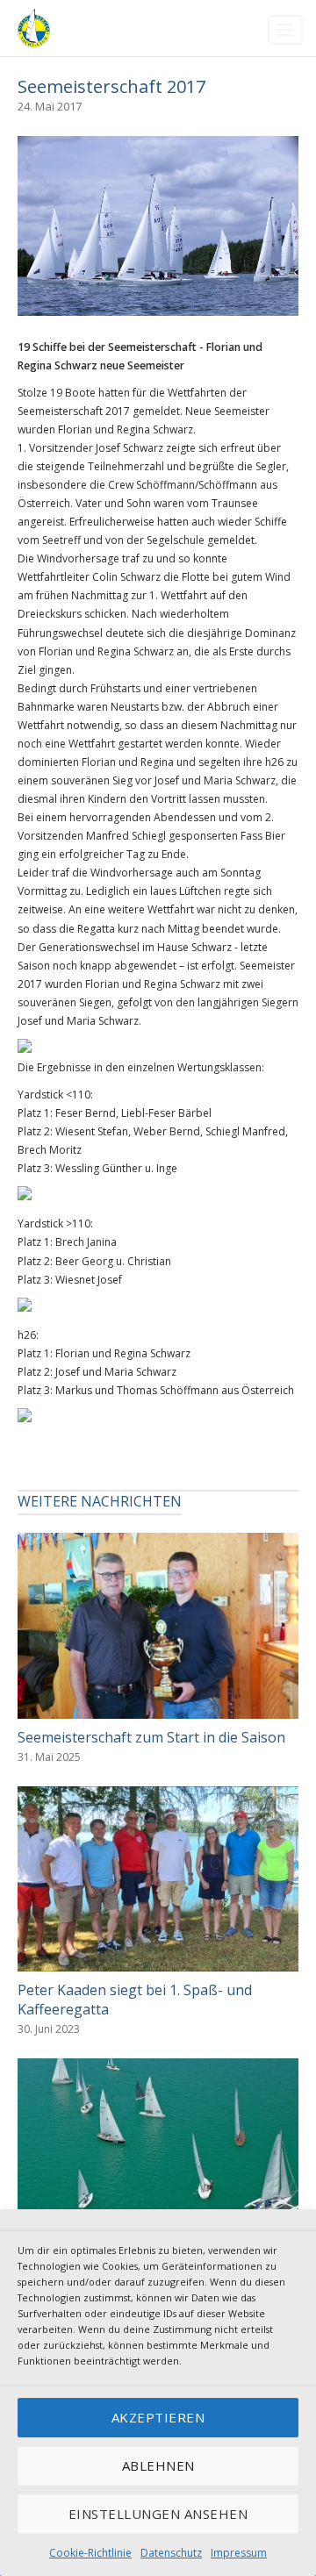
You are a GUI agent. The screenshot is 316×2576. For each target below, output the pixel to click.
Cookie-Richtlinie (90, 2553)
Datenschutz (171, 2553)
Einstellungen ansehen (158, 2514)
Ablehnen (158, 2465)
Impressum (239, 2553)
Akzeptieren (158, 2417)
